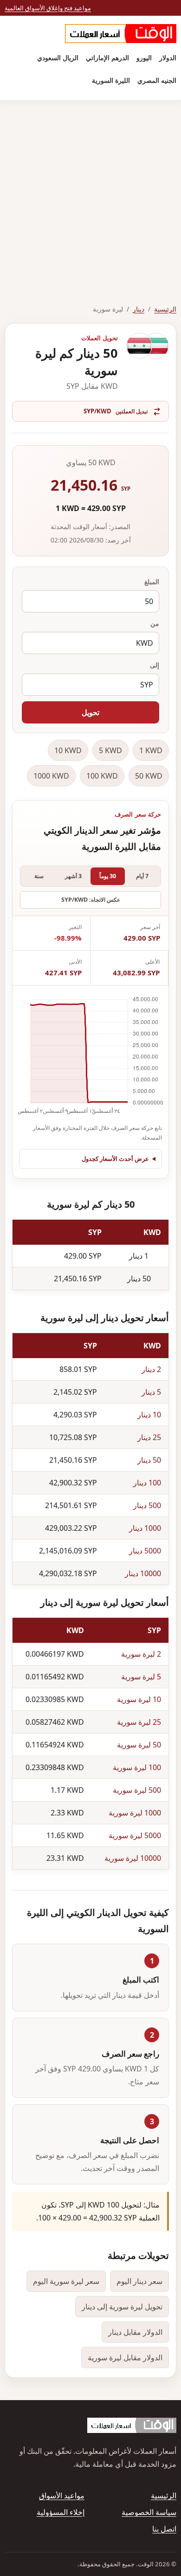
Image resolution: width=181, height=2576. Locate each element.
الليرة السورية (111, 80)
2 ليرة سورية (141, 1654)
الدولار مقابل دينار (135, 2332)
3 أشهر (73, 876)
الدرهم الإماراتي (107, 58)
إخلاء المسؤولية (61, 2512)
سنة (39, 876)
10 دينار (149, 1415)
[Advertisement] (90, 196)
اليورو (144, 58)
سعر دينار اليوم (139, 2281)
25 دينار (149, 1437)
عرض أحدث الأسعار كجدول (115, 1159)
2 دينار (151, 1369)
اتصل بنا (164, 2529)
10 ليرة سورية (139, 1699)
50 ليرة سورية (139, 1745)
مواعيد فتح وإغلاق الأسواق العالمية (48, 8)
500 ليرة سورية (137, 1790)
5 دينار (151, 1392)
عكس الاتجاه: (91, 900)
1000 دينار (145, 1528)
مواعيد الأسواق (62, 2495)
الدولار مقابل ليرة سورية (125, 2358)
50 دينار (149, 1460)
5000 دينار (145, 1551)
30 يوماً (108, 876)
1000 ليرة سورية (135, 1813)
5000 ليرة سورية (135, 1835)
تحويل (90, 712)
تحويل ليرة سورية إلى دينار (122, 2307)
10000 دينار (143, 1573)
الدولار (168, 58)
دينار (139, 309)
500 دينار (147, 1505)
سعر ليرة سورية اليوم (66, 2281)
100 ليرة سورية (137, 1767)
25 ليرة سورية (139, 1722)
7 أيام (142, 876)
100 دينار (147, 1483)
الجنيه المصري (157, 80)
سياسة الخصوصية (149, 2512)
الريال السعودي (58, 58)
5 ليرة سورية (141, 1677)
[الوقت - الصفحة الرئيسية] (121, 34)
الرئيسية (165, 309)
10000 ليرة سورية (133, 1858)
